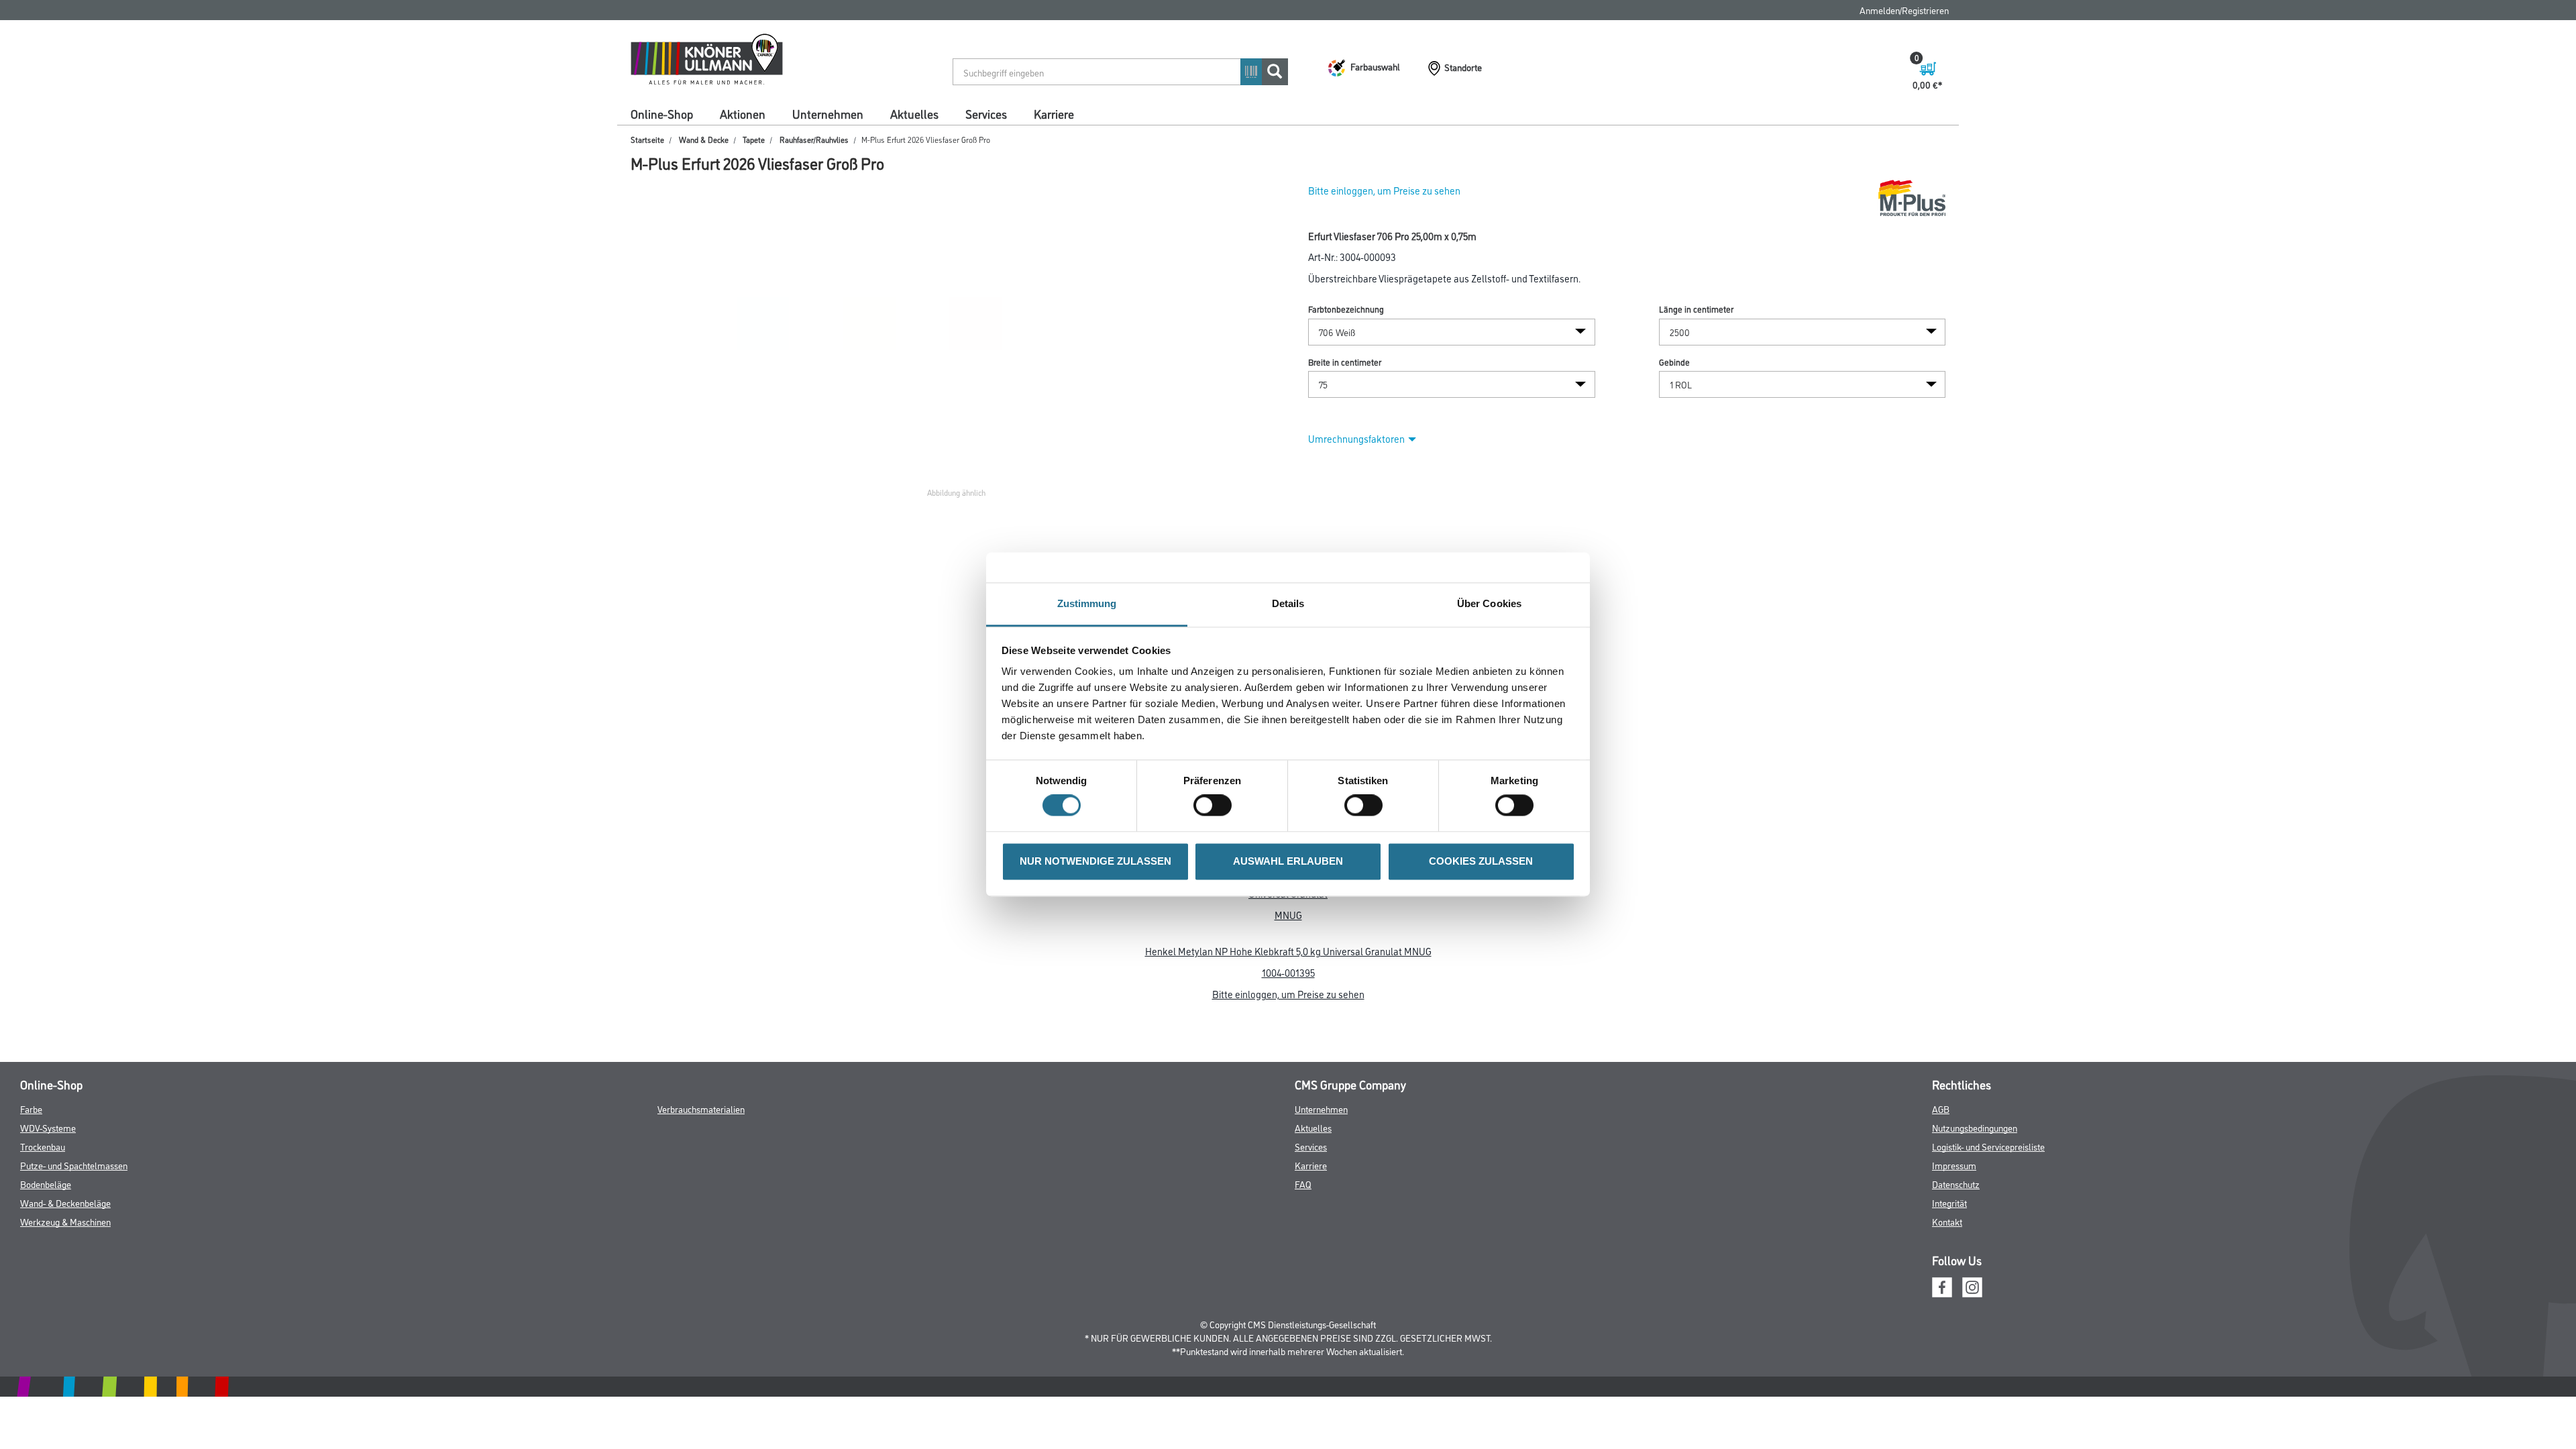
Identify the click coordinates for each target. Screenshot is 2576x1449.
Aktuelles (914, 113)
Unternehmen (828, 113)
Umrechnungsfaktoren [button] (1356, 438)
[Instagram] (1972, 1286)
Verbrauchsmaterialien (701, 1109)
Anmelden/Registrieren (1904, 10)
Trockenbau (43, 1146)
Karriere (1054, 113)
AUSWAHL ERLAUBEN (1288, 861)
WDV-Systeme (48, 1127)
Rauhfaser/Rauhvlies (814, 139)
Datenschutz (1956, 1184)
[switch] (1216, 806)
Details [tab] (1288, 603)
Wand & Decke (704, 139)
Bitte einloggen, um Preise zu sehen (1384, 190)
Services (986, 113)
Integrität (1949, 1202)
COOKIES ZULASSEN (1481, 861)
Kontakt (1947, 1221)
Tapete (754, 139)
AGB (1941, 1109)
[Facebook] (1942, 1286)
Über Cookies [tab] (1489, 603)
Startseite (647, 139)
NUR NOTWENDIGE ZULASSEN (1095, 861)
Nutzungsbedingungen (1975, 1127)
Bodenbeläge (46, 1184)
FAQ (1303, 1184)
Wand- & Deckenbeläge (65, 1202)
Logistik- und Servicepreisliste (1988, 1146)
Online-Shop (662, 113)
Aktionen (743, 113)
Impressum (1954, 1165)
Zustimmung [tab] (1087, 603)
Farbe (31, 1109)
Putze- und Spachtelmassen (74, 1165)
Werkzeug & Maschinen (65, 1221)
